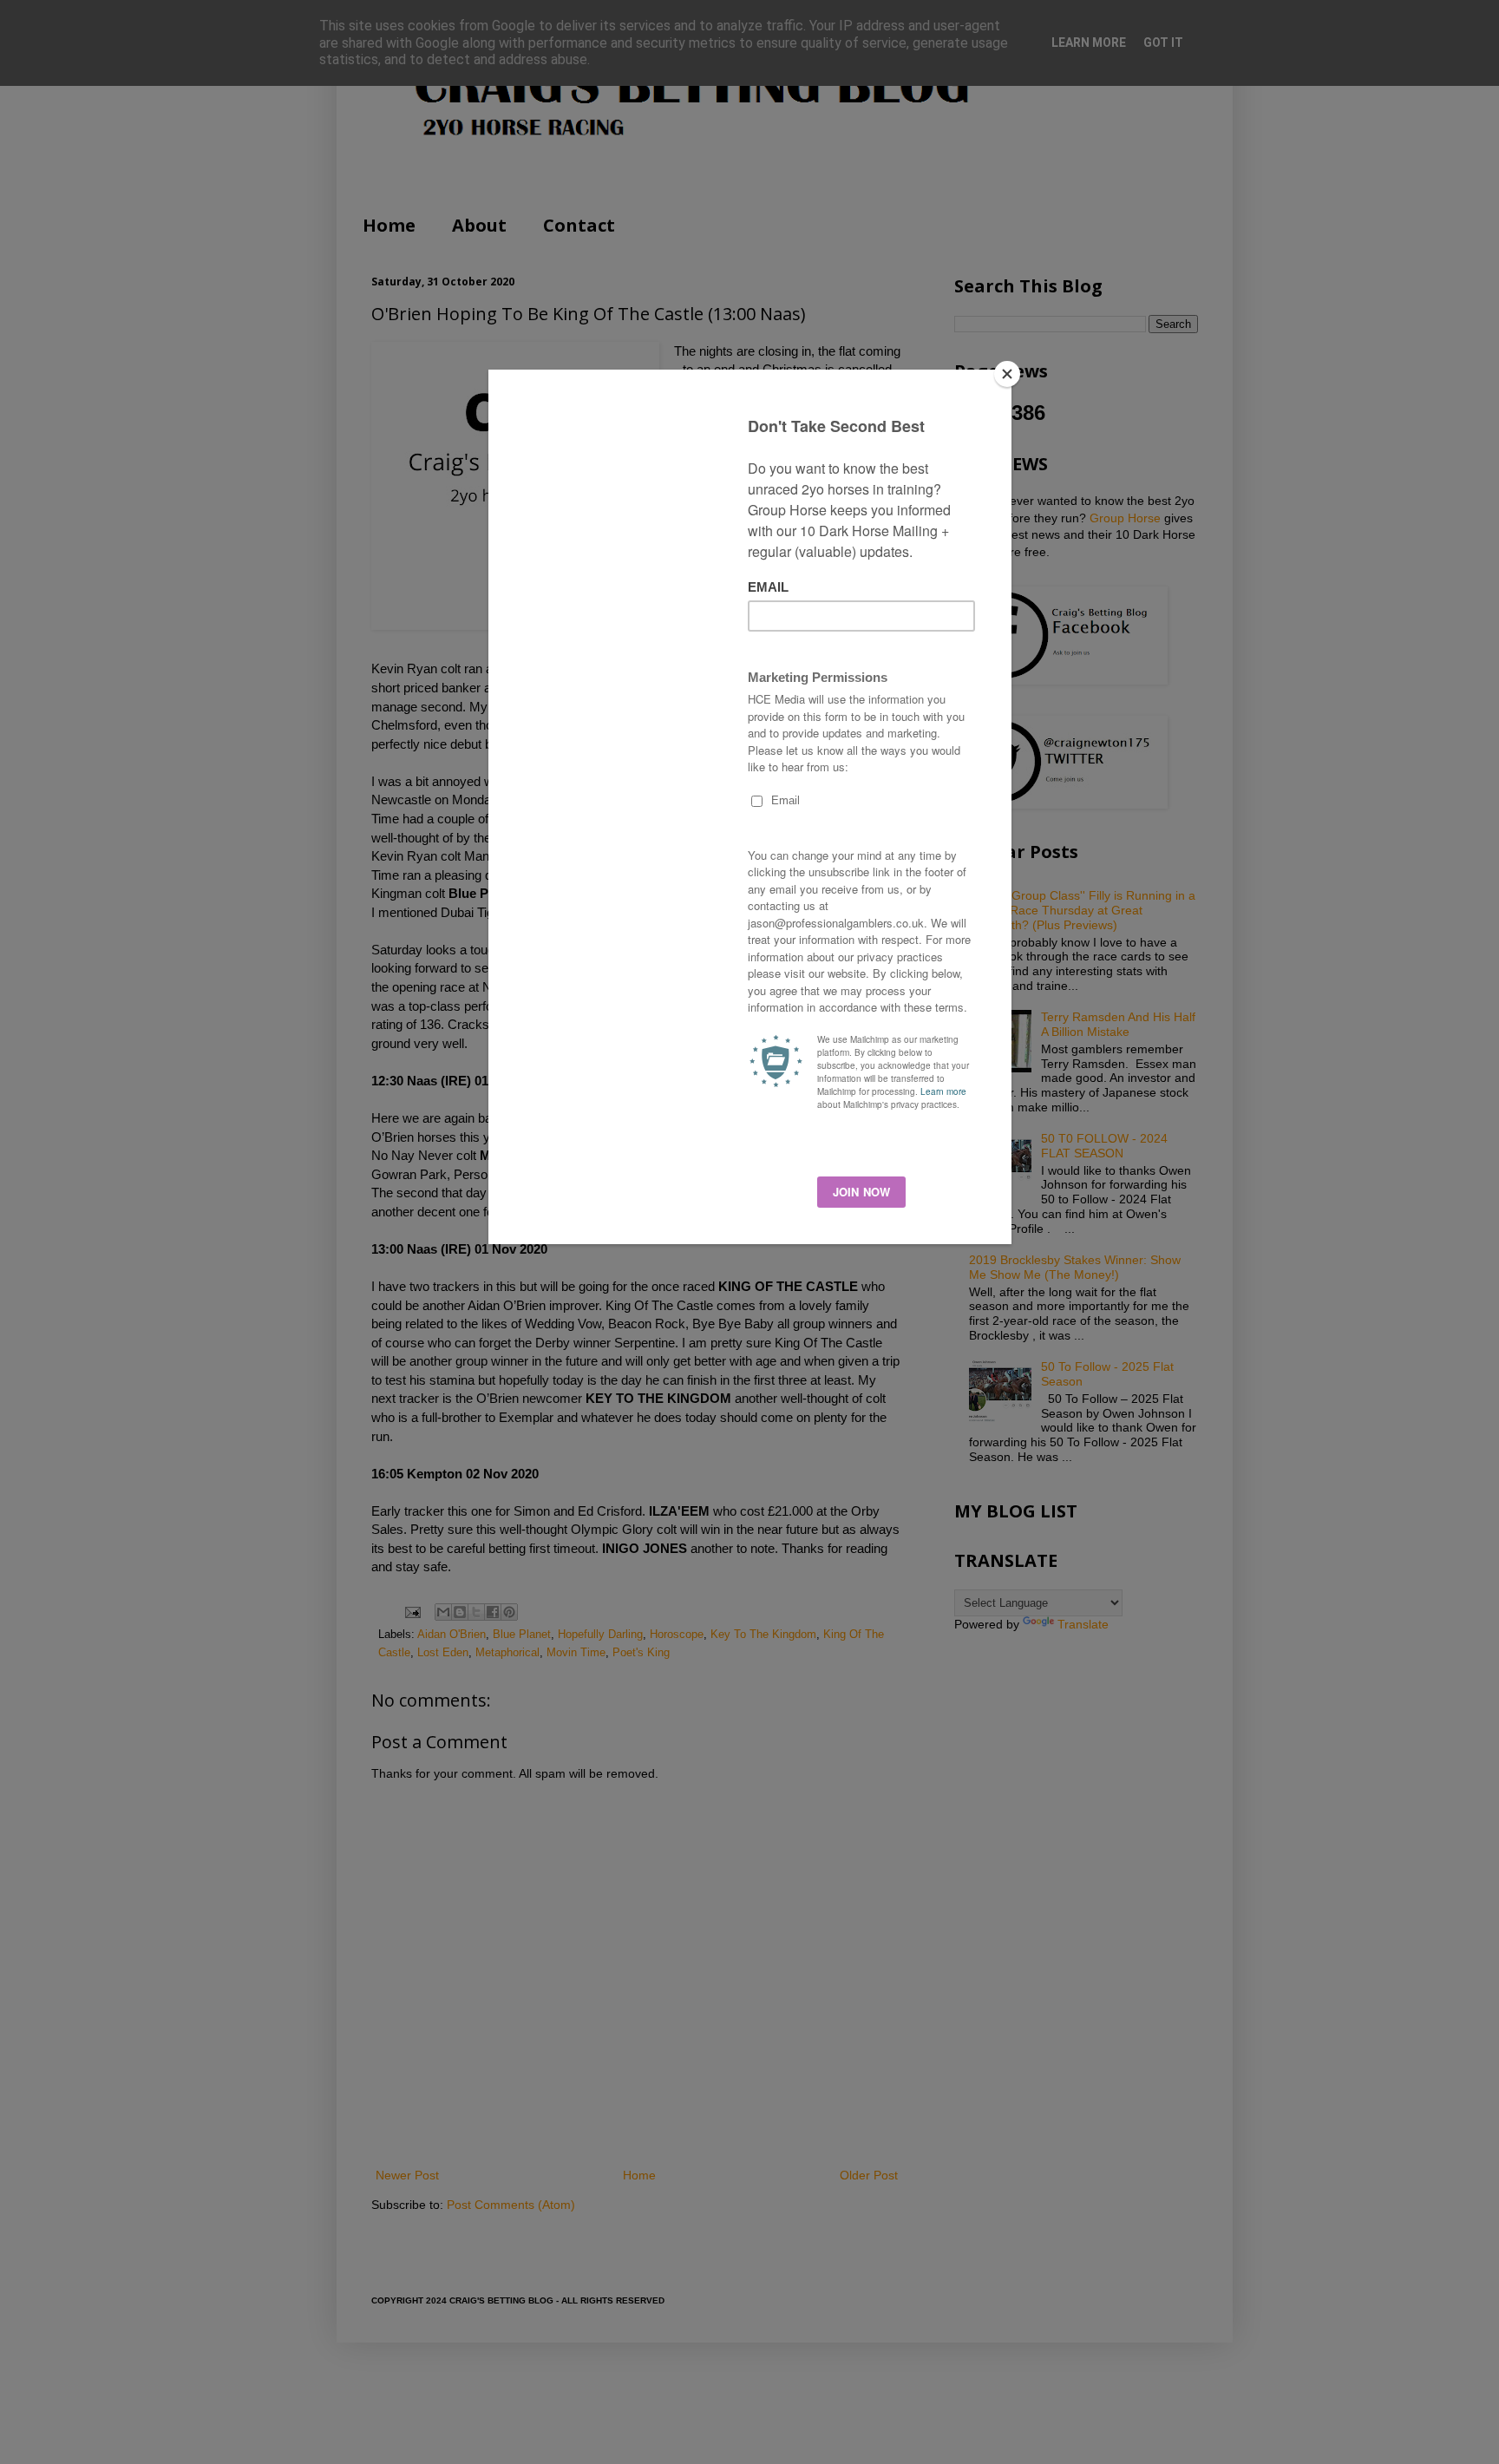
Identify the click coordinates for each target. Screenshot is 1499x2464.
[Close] (1007, 374)
